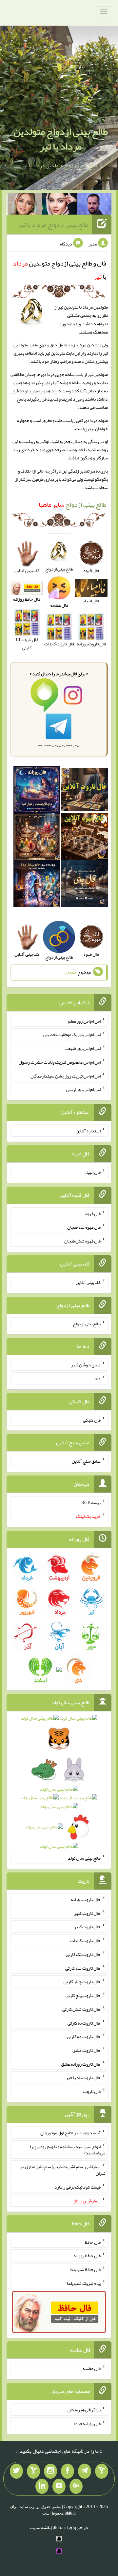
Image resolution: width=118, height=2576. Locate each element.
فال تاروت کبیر (87, 1913)
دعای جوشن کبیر (86, 1365)
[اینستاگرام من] (50, 2471)
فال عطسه (92, 2368)
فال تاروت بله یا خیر (83, 2077)
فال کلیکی (92, 1420)
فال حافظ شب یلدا (85, 2269)
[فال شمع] (37, 838)
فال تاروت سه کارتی (83, 1968)
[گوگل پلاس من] (76, 2486)
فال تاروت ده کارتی (84, 2036)
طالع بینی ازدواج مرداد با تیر (53, 224)
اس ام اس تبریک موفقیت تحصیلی (72, 1034)
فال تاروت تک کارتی (83, 1954)
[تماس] (33, 2471)
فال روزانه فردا (87, 2423)
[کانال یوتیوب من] (59, 2486)
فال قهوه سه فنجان (84, 1227)
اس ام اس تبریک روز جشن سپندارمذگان (66, 1076)
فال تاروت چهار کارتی (82, 1982)
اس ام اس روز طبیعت (83, 1048)
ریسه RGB (91, 1502)
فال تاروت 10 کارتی (27, 644)
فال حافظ (93, 2242)
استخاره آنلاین (88, 1131)
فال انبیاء (93, 1172)
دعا (98, 1379)
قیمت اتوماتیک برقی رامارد (78, 2187)
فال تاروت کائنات (85, 1940)
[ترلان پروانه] (60, 205)
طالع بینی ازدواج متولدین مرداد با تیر (61, 139)
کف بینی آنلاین (88, 1282)
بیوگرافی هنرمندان (84, 2410)
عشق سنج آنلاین (86, 1461)
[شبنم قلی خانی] (25, 205)
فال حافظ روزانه (27, 599)
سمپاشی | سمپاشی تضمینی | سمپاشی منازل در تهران (62, 2170)
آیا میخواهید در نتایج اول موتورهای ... (68, 2133)
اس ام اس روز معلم (84, 1021)
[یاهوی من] (102, 2471)
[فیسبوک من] (68, 2471)
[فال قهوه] (84, 838)
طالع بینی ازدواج (72, 504)
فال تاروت (92, 2091)
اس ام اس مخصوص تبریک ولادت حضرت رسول (60, 1062)
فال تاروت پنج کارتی (83, 1995)
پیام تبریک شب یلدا (84, 2283)
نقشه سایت (40, 2527)
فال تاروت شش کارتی (81, 2009)
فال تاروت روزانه (86, 1899)
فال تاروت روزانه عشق (81, 2064)
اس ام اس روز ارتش (83, 1089)
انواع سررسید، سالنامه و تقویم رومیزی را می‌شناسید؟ (68, 2149)
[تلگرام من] (85, 2471)
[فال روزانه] (37, 791)
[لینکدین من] (42, 2486)
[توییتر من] (16, 2471)
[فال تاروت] (84, 791)
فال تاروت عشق (87, 2050)
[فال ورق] (37, 885)
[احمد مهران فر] (94, 205)
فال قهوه (93, 1213)
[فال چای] (84, 885)
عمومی (70, 973)
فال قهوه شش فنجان (82, 1241)
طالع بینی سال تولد (84, 1858)
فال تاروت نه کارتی (84, 2023)
